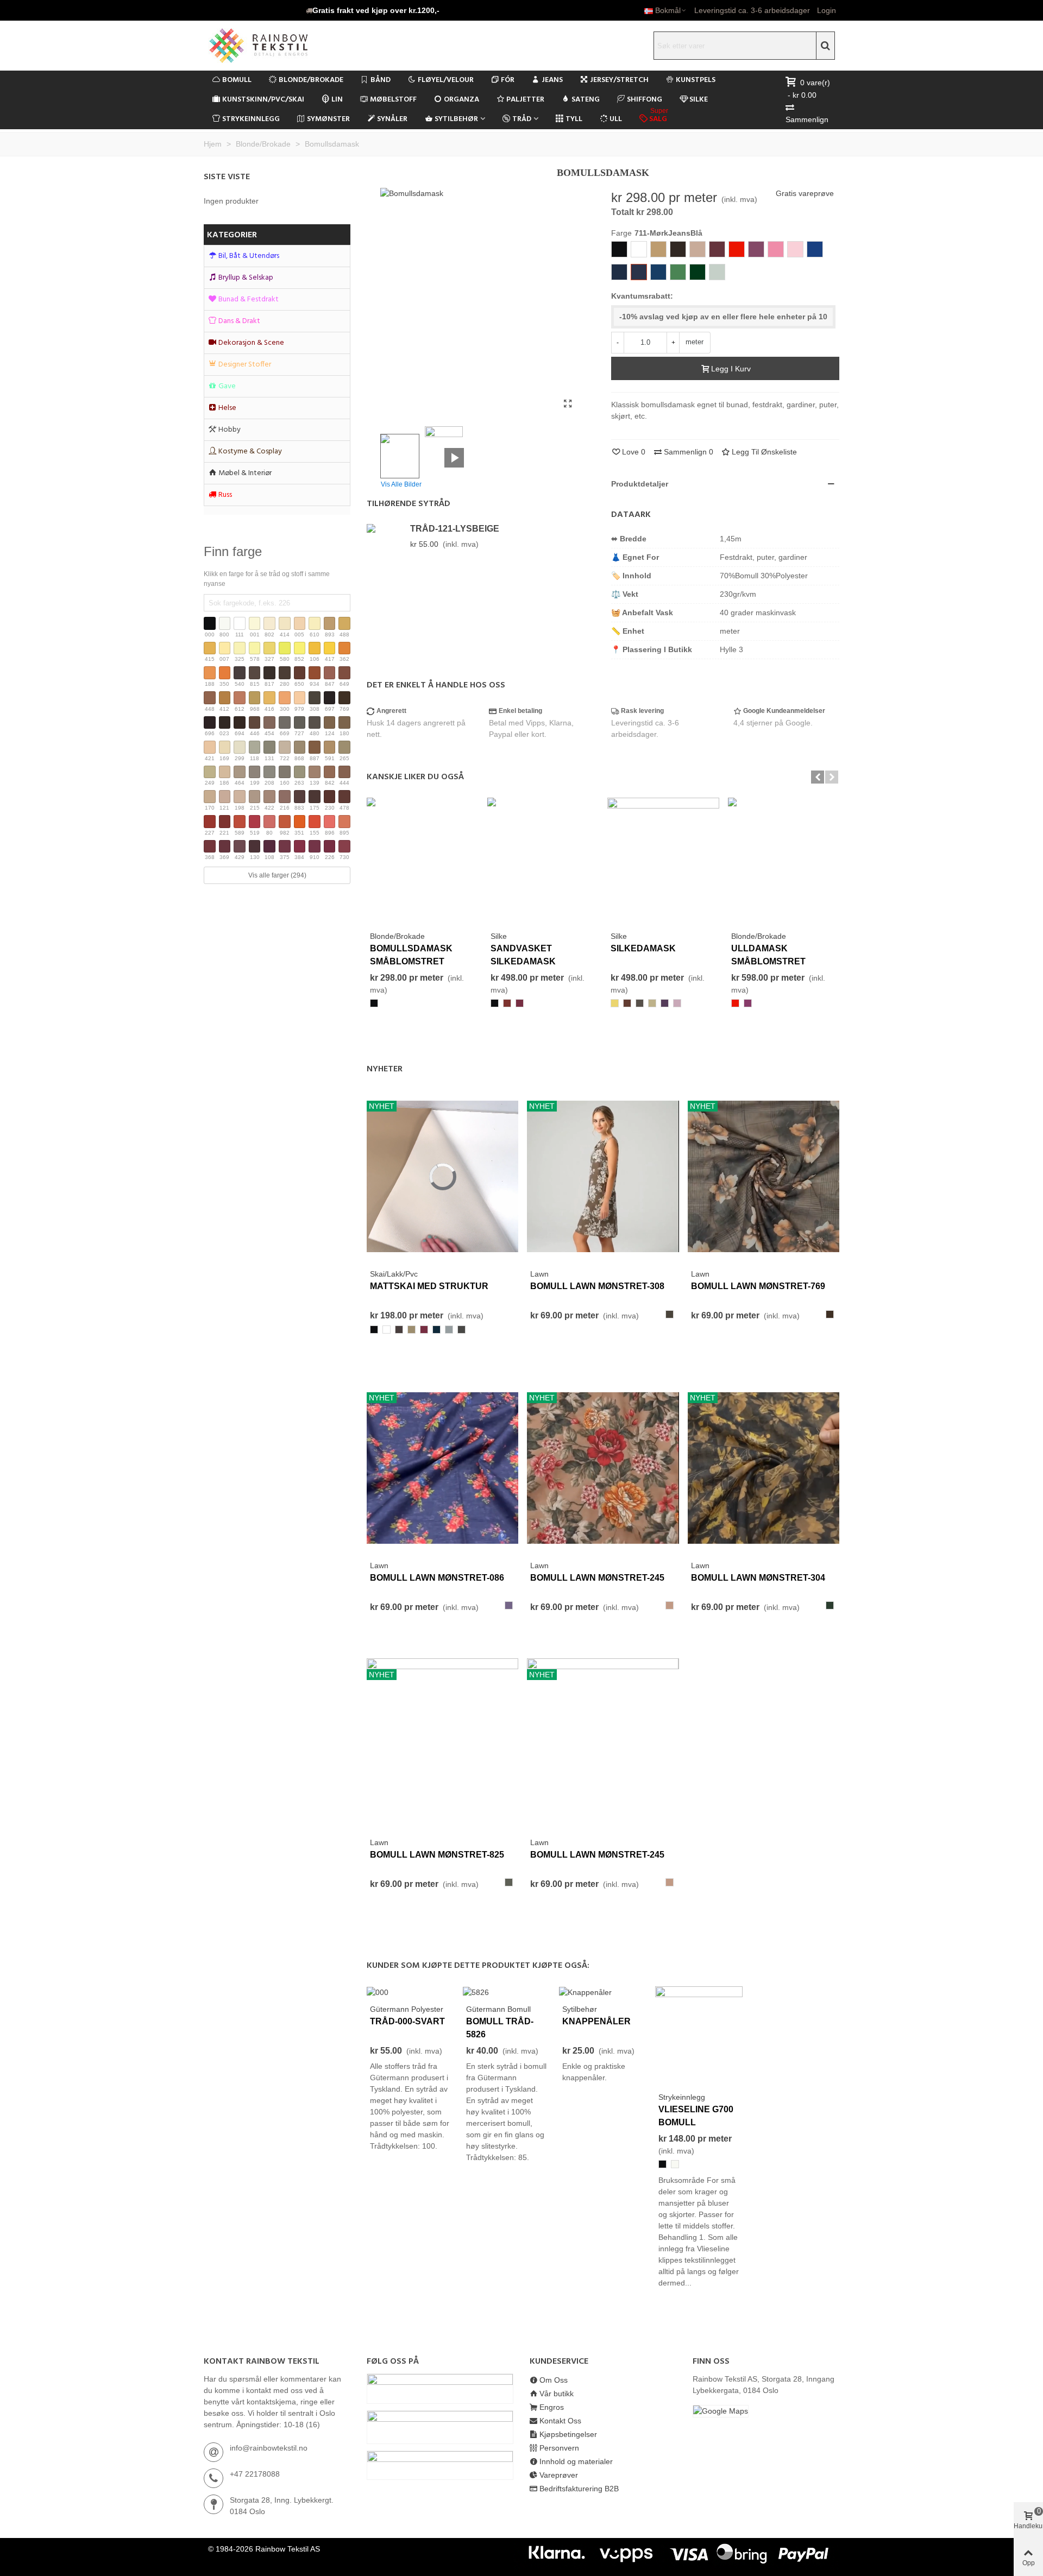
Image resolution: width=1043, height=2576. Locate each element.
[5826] (476, 1992)
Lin (337, 100)
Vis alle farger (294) (277, 875)
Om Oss (554, 2380)
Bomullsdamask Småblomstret (411, 955)
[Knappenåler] (585, 1992)
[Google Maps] (766, 2411)
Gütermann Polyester (407, 2009)
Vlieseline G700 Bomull (696, 2116)
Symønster (328, 119)
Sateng (586, 100)
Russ (225, 495)
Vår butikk (557, 2394)
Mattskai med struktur (429, 1286)
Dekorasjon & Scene (251, 343)
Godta (995, 2539)
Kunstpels (696, 80)
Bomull (237, 80)
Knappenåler (596, 2021)
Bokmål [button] (668, 10)
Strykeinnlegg (251, 119)
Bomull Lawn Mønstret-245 (597, 1578)
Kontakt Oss (560, 2421)
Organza (461, 100)
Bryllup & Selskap (246, 278)
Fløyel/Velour (446, 80)
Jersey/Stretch (619, 80)
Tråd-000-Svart (407, 2021)
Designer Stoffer (245, 365)
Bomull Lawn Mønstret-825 (437, 1855)
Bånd (381, 80)
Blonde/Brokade (311, 80)
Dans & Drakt (239, 321)
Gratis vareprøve (805, 193)
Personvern (559, 2448)
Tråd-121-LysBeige (455, 529)
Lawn (539, 1274)
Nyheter (385, 1069)
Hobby (230, 430)
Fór (508, 80)
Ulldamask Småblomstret (768, 955)
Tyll (574, 119)
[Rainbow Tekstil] (280, 46)
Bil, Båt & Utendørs (249, 256)
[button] (373, 10)
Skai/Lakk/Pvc (394, 1274)
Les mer (950, 2539)
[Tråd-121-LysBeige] (386, 528)
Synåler (392, 119)
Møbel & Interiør (245, 473)
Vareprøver (559, 2475)
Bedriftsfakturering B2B (579, 2489)
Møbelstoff (393, 100)
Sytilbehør (456, 119)
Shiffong (645, 100)
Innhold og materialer (576, 2461)
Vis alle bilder (401, 484)
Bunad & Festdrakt (249, 299)
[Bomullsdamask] (568, 404)
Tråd (522, 119)
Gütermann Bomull (498, 2009)
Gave (227, 386)
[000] (378, 1992)
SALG (659, 118)
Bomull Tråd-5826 (500, 2028)
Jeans (552, 80)
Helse (227, 408)
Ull (616, 119)
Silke (699, 100)
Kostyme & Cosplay (250, 452)
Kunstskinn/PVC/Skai (263, 100)
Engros (552, 2407)
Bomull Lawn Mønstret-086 (437, 1578)
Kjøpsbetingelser (568, 2434)
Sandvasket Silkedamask (523, 955)
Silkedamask (643, 948)
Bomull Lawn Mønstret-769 (758, 1286)
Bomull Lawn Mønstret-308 (597, 1286)
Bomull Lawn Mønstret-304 (758, 1578)
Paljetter (525, 100)
